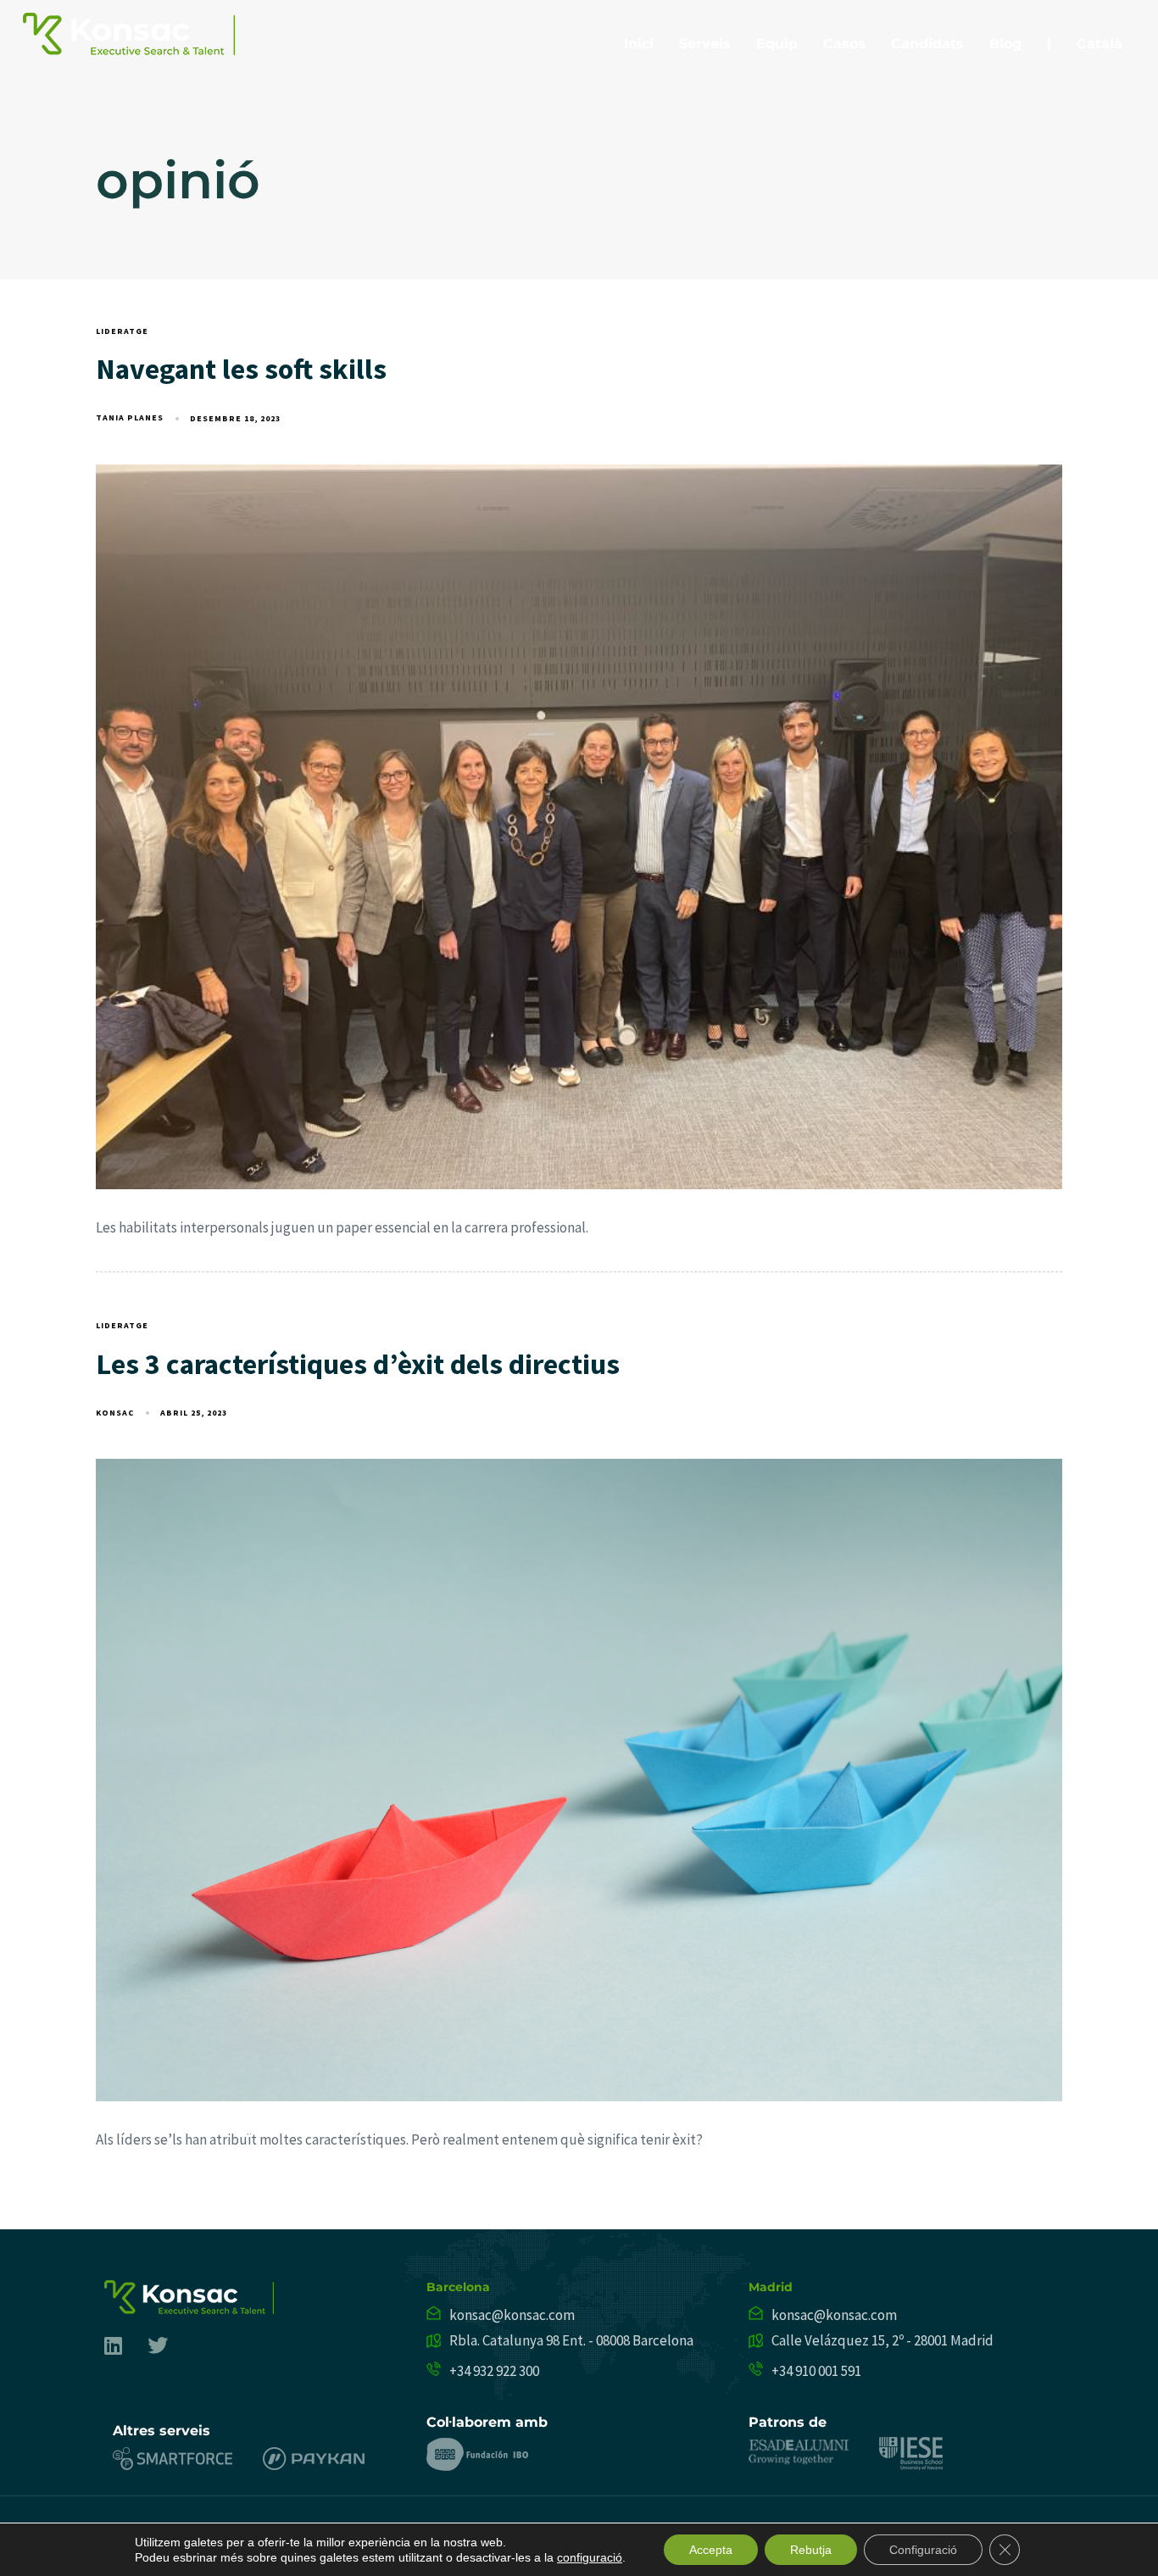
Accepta (711, 2550)
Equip (777, 44)
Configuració (923, 2550)
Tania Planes (130, 417)
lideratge (122, 331)
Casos (844, 44)
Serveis (705, 44)
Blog (1005, 44)
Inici (639, 44)
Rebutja (811, 2550)
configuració (590, 2557)
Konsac (115, 1413)
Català (1100, 44)
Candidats (927, 44)
